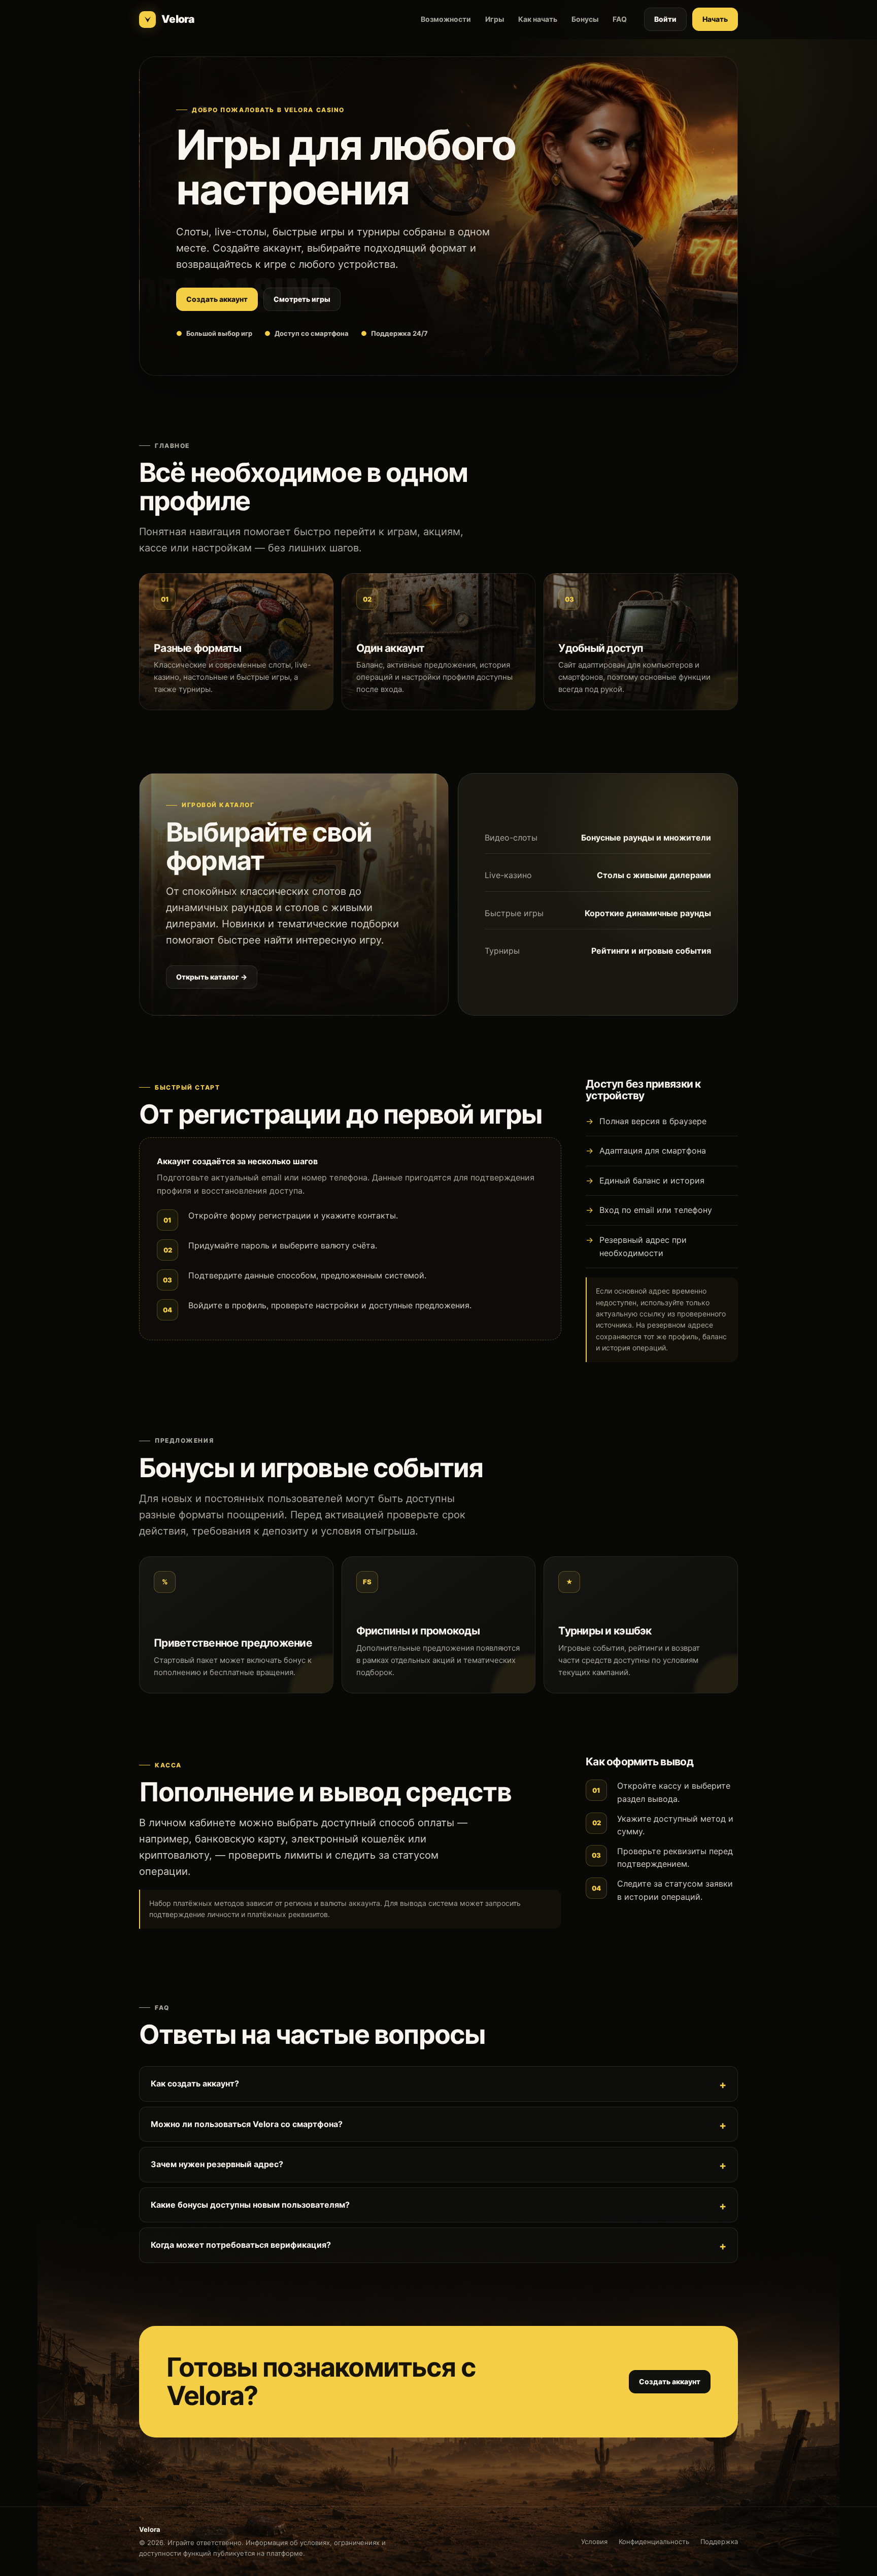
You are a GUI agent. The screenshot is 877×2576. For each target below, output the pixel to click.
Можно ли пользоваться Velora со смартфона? (247, 2124)
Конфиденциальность (654, 2542)
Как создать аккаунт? (195, 2083)
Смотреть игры (302, 299)
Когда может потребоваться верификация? (241, 2245)
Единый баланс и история (652, 1180)
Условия (594, 2542)
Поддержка (719, 2542)
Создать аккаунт (217, 299)
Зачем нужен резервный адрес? (217, 2164)
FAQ (620, 19)
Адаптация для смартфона (653, 1151)
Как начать (538, 19)
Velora (178, 19)
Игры (495, 19)
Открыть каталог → (212, 977)
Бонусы (585, 19)
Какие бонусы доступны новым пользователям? (250, 2205)
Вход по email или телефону (656, 1210)
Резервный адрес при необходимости (643, 1246)
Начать (715, 19)
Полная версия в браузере (653, 1121)
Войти (665, 19)
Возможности (446, 19)
